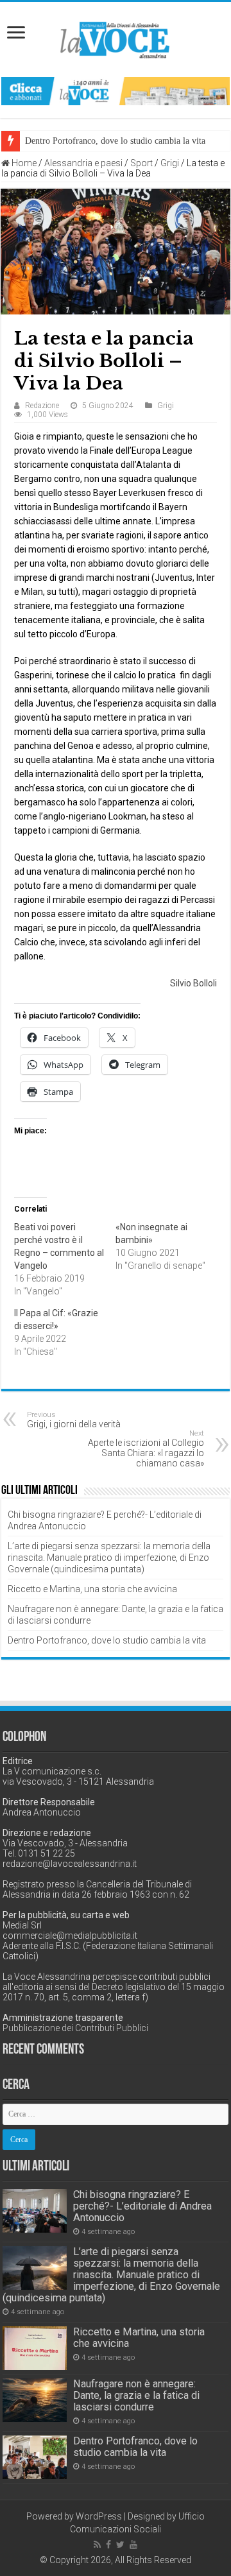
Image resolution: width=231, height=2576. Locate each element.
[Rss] (97, 2545)
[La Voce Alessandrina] (116, 38)
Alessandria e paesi (83, 163)
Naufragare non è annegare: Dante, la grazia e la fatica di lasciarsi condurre (136, 2395)
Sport (141, 163)
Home (23, 163)
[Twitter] (120, 2545)
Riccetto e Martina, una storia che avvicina (92, 1589)
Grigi (170, 163)
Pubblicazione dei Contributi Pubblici (75, 2028)
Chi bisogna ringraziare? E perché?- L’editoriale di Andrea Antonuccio (142, 2206)
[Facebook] (108, 2545)
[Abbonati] (116, 90)
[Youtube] (133, 2545)
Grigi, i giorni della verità (74, 1420)
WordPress (99, 2516)
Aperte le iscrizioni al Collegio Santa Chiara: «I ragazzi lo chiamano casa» (146, 1449)
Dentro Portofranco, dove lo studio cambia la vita (115, 141)
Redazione (42, 406)
